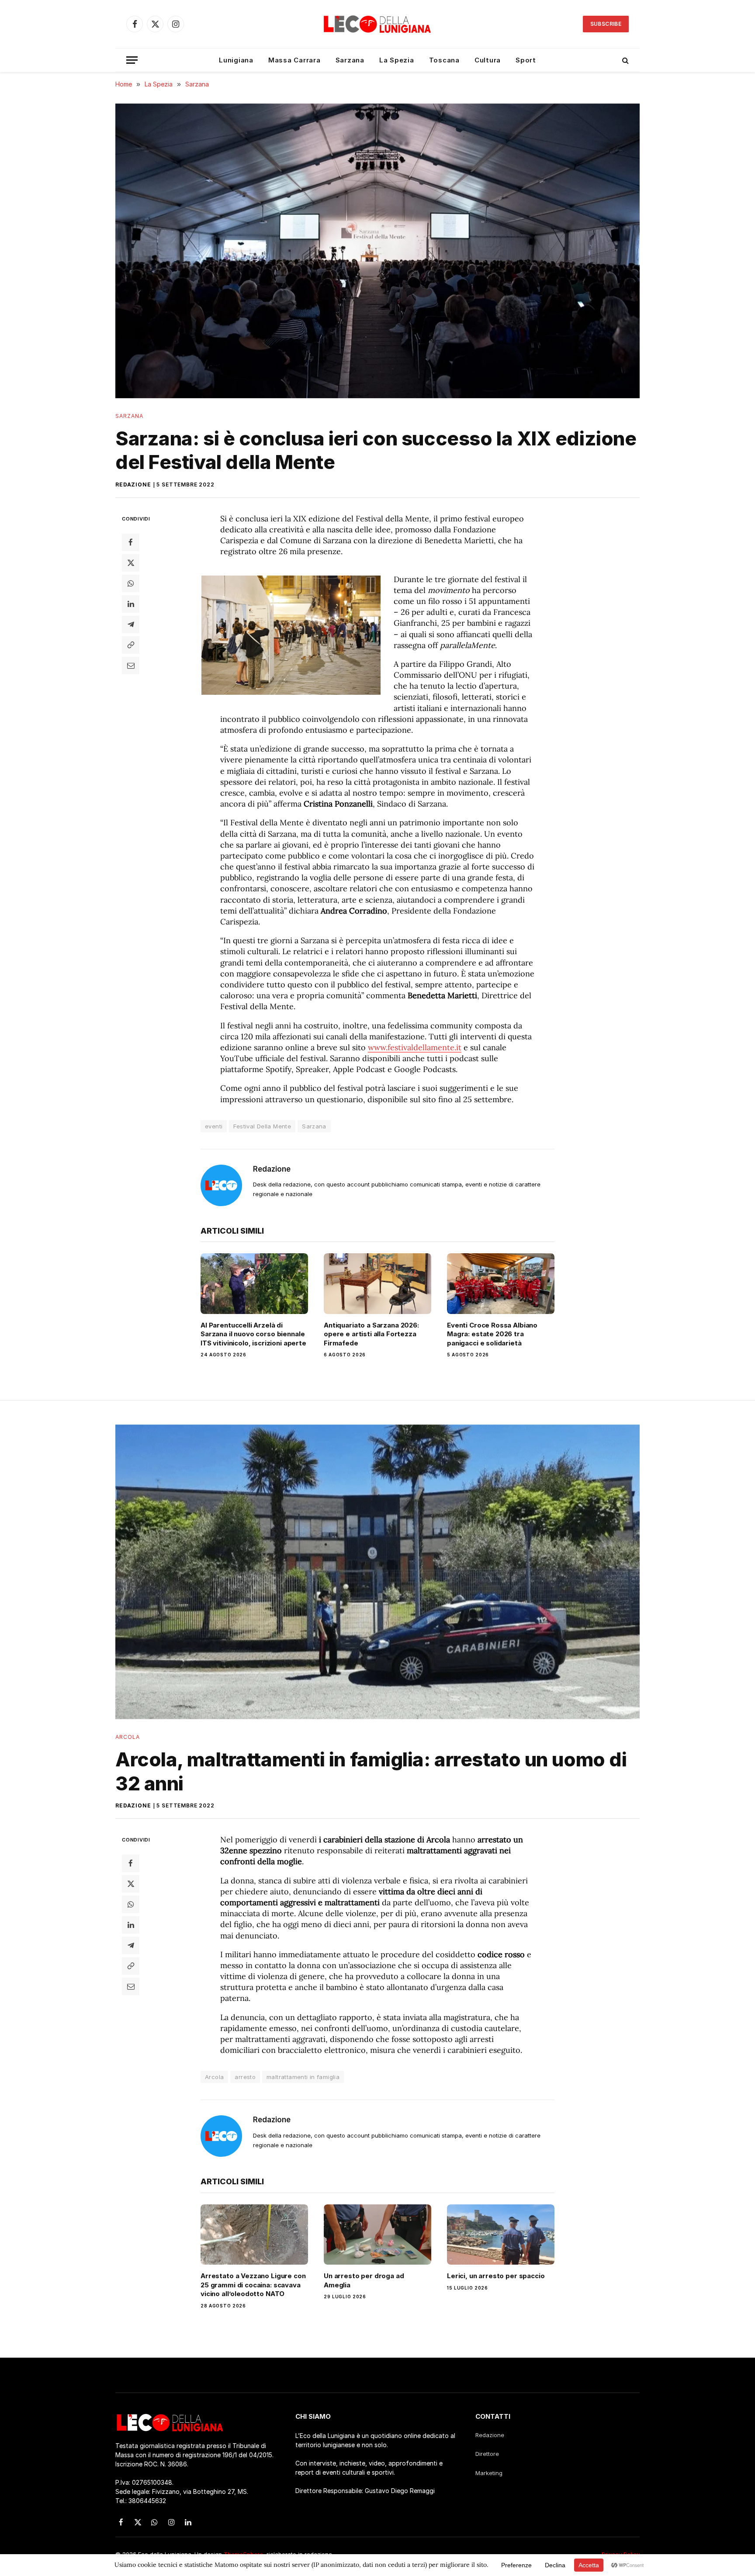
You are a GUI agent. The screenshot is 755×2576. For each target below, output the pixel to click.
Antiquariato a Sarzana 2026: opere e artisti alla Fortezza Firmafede (371, 1334)
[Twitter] (131, 562)
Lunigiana (236, 60)
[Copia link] (131, 645)
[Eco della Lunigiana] (377, 24)
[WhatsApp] (131, 583)
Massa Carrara (294, 60)
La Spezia (397, 60)
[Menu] (132, 60)
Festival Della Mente (262, 1126)
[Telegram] (131, 624)
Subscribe (606, 24)
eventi (214, 1126)
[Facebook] (131, 542)
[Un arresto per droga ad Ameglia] (377, 2235)
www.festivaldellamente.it (415, 1047)
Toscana (444, 60)
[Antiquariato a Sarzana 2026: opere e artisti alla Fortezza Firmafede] (377, 1283)
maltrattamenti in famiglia (303, 2077)
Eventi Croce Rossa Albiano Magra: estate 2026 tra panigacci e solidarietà (492, 1334)
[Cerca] (625, 60)
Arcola (128, 1737)
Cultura (488, 60)
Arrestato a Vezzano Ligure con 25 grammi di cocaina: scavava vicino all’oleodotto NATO (253, 2285)
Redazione (133, 485)
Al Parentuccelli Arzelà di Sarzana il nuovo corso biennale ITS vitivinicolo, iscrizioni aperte (253, 1334)
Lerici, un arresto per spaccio (496, 2276)
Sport (526, 60)
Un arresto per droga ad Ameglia (364, 2280)
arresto (245, 2077)
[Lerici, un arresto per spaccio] (501, 2235)
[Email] (131, 665)
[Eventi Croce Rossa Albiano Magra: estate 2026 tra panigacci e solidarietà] (501, 1283)
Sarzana (350, 60)
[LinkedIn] (131, 603)
